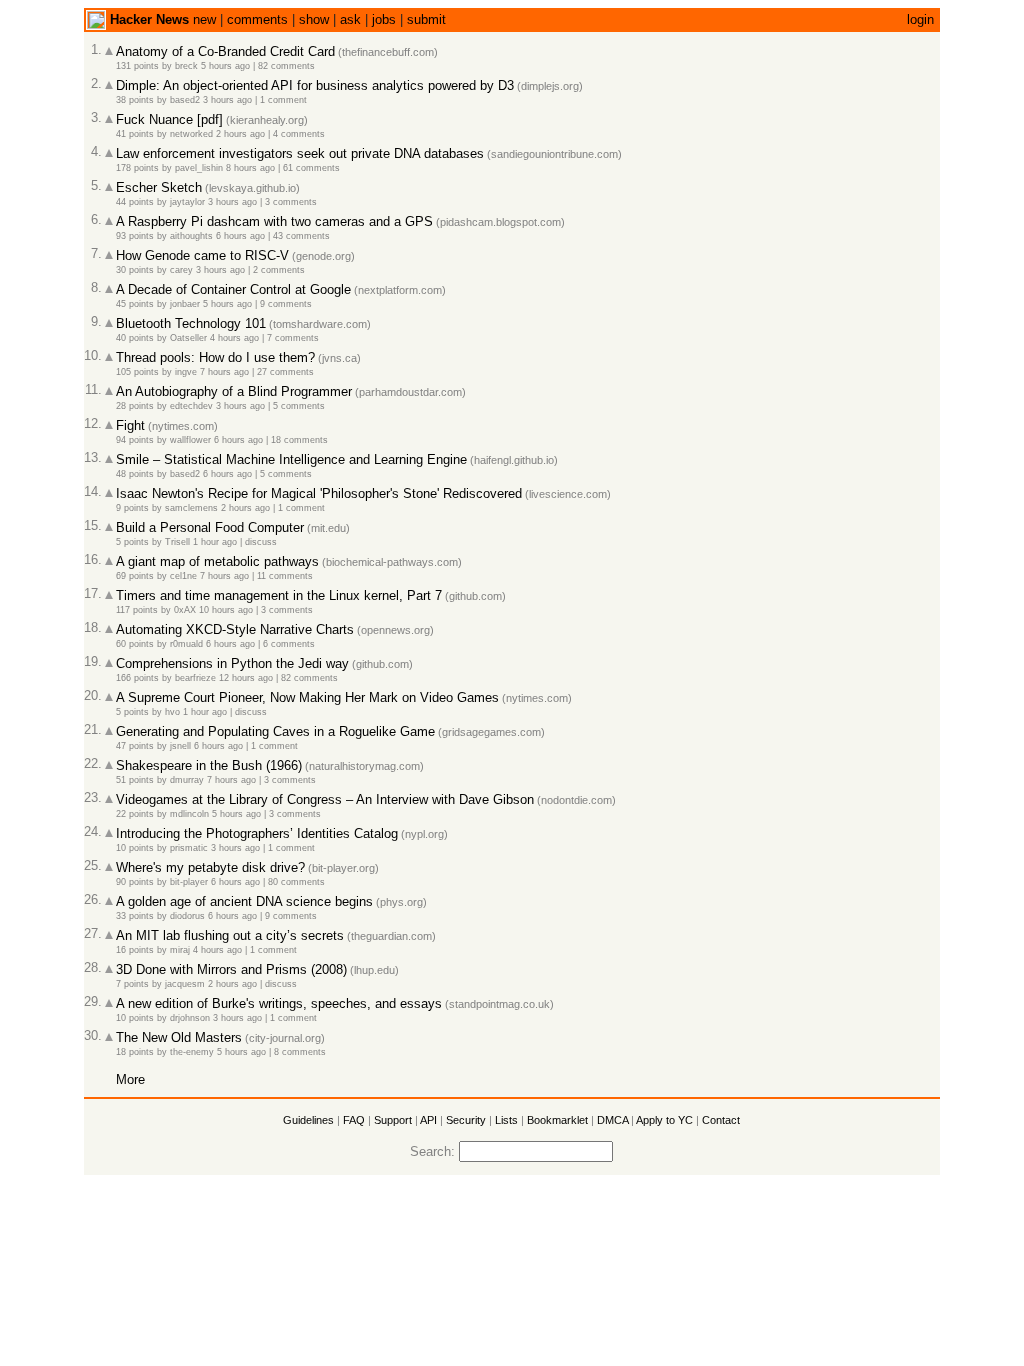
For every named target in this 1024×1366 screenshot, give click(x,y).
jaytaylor (187, 202)
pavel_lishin (199, 168)
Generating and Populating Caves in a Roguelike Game (275, 731)
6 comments (289, 644)
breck (186, 66)
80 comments (296, 882)
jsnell (180, 746)
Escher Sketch (159, 187)
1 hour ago (215, 542)
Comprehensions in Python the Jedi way (232, 663)
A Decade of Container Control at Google (233, 289)
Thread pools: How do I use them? (215, 357)
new (204, 19)
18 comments (299, 440)
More (130, 1079)
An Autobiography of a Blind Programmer (234, 391)
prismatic (189, 848)
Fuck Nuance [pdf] (169, 119)
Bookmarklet (557, 1120)
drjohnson (190, 1018)
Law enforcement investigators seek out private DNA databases (300, 153)
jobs (384, 19)
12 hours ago (246, 678)
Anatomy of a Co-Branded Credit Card (225, 51)
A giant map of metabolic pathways (217, 561)
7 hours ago (224, 372)
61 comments (311, 168)
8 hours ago (250, 168)
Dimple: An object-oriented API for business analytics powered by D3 (315, 85)
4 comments (299, 134)
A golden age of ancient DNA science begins (244, 901)
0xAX (185, 610)
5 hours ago (225, 66)
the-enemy (192, 1052)
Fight (130, 425)
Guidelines (308, 1120)
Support (393, 1120)
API (428, 1120)
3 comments (291, 202)
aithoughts (191, 236)
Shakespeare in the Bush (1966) (209, 765)
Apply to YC (664, 1120)
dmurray (187, 780)
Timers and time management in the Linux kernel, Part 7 (279, 595)
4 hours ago (234, 338)
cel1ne (183, 576)
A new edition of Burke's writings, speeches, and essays (279, 1003)
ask (350, 19)
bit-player (189, 882)
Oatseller (188, 338)
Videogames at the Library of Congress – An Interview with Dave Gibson (325, 799)
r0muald (186, 644)
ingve (186, 372)
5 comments (299, 406)
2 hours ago (240, 134)
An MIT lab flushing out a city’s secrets (230, 935)
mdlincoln (189, 814)
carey (181, 270)
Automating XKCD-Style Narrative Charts (235, 629)
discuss (261, 542)
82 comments (286, 66)
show (314, 19)
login (920, 19)
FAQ (354, 1120)
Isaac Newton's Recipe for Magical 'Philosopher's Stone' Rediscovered (319, 493)
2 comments (279, 270)
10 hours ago (226, 610)
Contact (721, 1120)
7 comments (293, 338)
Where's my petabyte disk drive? (210, 867)
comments (257, 19)
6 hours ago (240, 236)
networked (191, 134)
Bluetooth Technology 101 (191, 323)
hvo (172, 712)
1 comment (283, 100)
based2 (185, 100)
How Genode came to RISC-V (202, 255)
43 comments (301, 236)
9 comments (286, 304)
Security (466, 1120)
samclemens (191, 508)
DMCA (612, 1120)
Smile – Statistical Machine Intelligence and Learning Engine (291, 459)
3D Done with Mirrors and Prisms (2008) (231, 969)
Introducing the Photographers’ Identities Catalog (257, 833)
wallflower (190, 440)
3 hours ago (227, 100)
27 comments (285, 372)
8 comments (300, 1052)
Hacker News (149, 19)
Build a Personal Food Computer (210, 527)
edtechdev (191, 406)
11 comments (285, 576)
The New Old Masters (179, 1037)
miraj (180, 950)
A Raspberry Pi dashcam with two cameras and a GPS (274, 221)
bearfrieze (195, 678)
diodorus (187, 916)
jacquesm (185, 984)
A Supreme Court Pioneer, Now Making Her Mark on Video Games (307, 697)
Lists (506, 1120)
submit (426, 19)
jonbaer (185, 304)
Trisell (177, 542)
